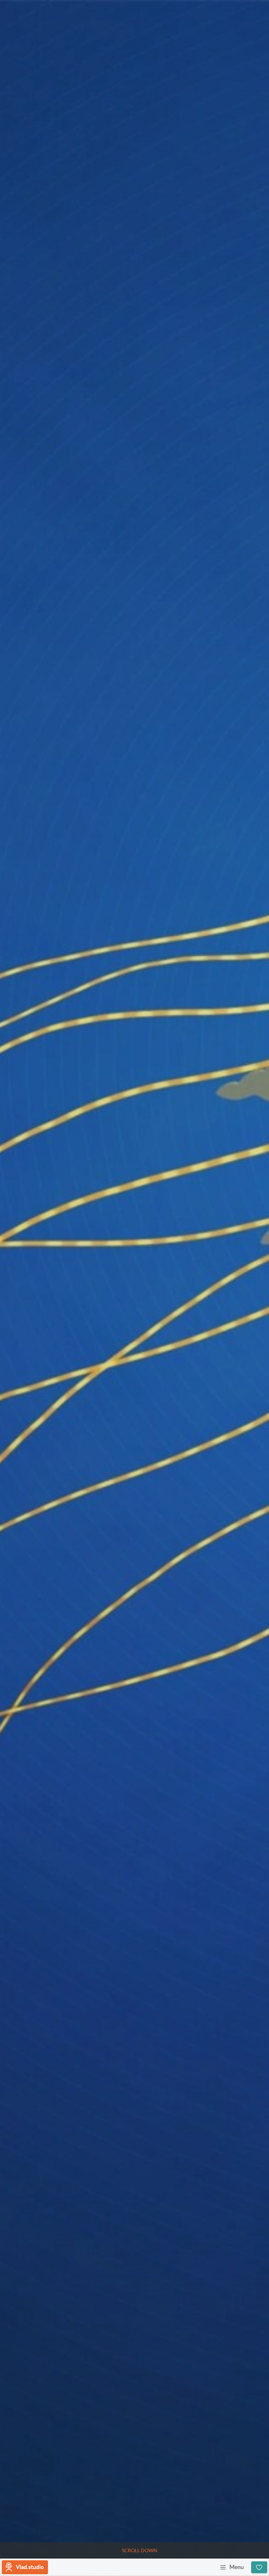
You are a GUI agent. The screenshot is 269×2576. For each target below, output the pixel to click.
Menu (237, 2567)
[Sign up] (259, 2567)
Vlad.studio (30, 2567)
